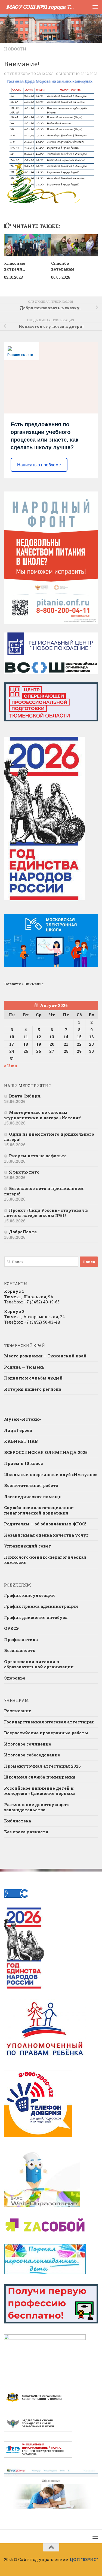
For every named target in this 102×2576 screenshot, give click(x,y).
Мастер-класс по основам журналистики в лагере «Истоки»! (43, 1115)
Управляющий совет (28, 1546)
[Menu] (95, 7)
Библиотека (18, 1821)
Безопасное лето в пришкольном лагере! (44, 1191)
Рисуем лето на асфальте (38, 1156)
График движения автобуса (36, 1617)
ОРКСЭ (11, 1628)
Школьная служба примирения (40, 1777)
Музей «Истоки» (22, 1419)
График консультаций (30, 1595)
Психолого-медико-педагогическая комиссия (45, 1560)
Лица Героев (18, 1430)
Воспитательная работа (31, 1485)
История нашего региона (33, 1389)
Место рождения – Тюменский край (45, 1356)
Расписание (18, 1711)
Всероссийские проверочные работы (46, 1733)
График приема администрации (41, 1606)
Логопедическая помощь (33, 1497)
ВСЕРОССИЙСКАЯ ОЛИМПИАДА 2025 (46, 1452)
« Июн (11, 1066)
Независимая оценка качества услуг (46, 1535)
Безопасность (20, 1650)
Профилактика (21, 1639)
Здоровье (15, 1678)
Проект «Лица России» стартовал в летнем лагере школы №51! (46, 1213)
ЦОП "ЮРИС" (84, 2559)
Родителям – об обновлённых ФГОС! (45, 1524)
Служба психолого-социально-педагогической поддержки (39, 1510)
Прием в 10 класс (24, 1463)
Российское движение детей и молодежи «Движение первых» (40, 1791)
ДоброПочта (23, 1232)
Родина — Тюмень (24, 1367)
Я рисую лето (24, 1172)
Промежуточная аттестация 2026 (42, 1766)
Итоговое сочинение (28, 1744)
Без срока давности (26, 1832)
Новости (15, 49)
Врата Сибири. (25, 1096)
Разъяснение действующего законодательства (37, 1807)
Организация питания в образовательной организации (39, 1664)
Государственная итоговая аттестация (49, 1722)
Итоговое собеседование (32, 1755)
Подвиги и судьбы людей (33, 1378)
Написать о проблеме (39, 465)
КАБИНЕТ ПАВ (21, 1441)
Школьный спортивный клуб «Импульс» (50, 1474)
